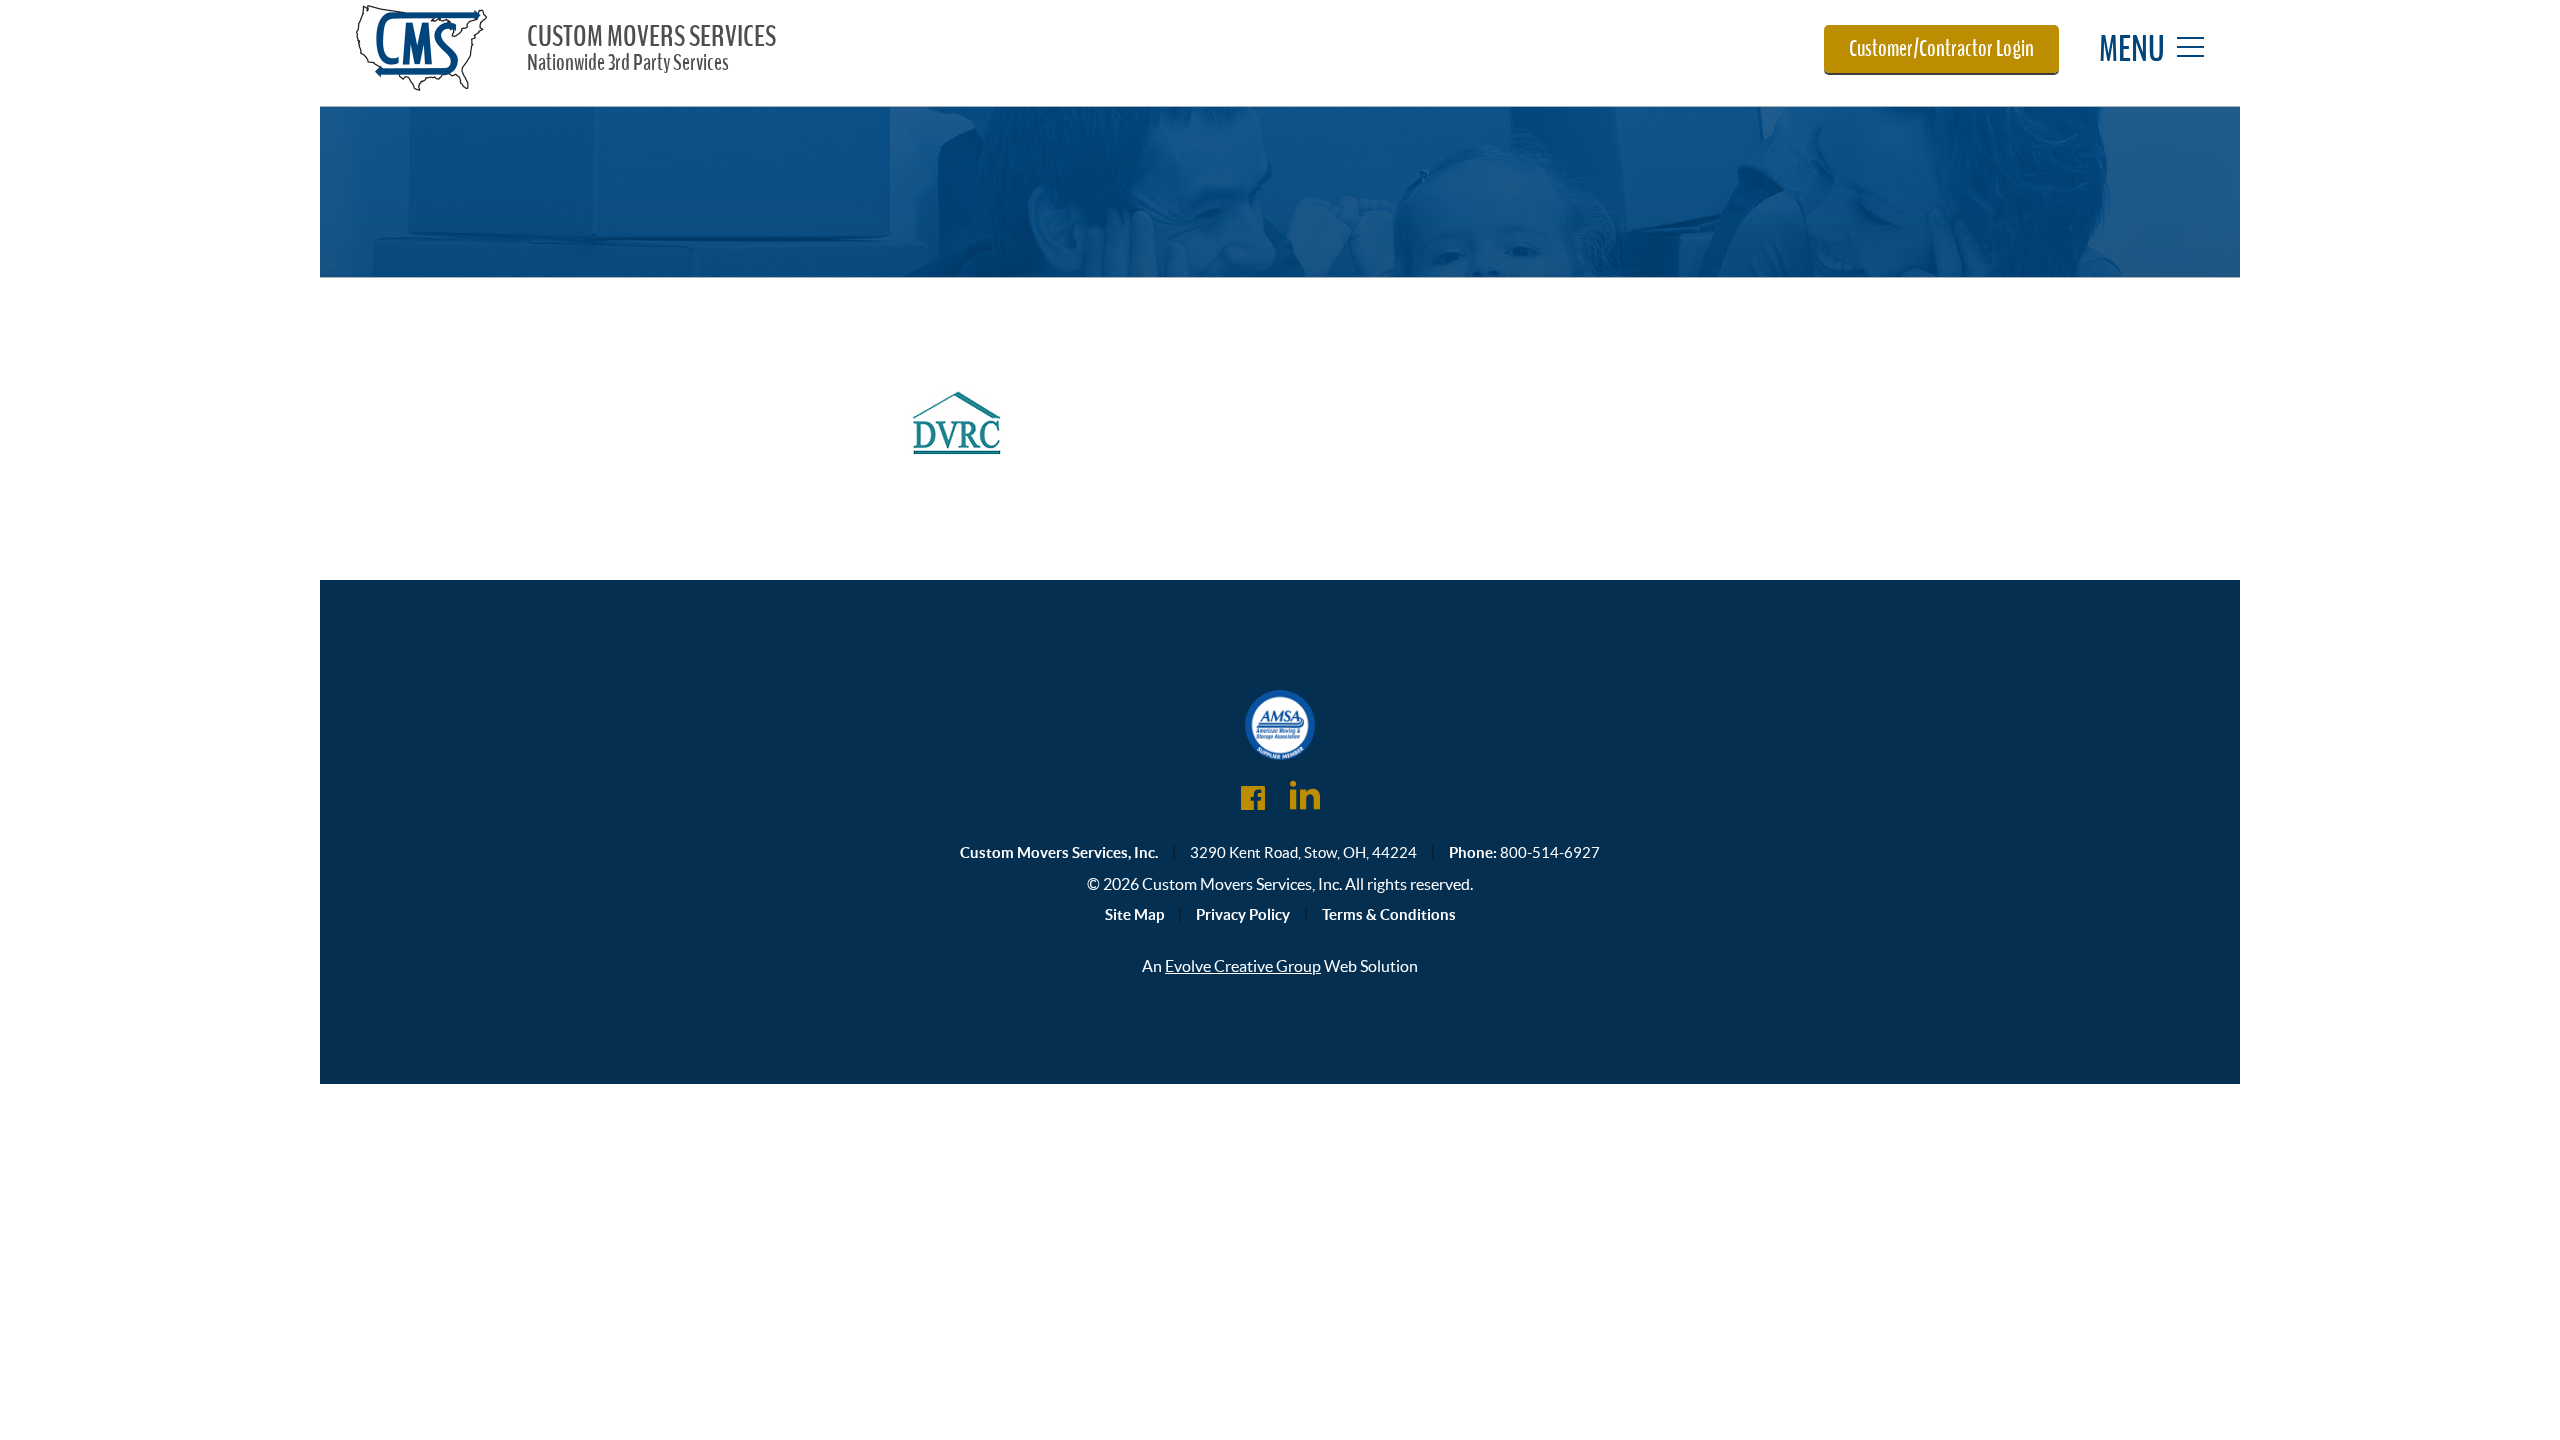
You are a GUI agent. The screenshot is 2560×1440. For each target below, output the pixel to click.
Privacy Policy (1243, 914)
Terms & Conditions (1389, 914)
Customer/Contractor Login (1941, 49)
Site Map (1134, 914)
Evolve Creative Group (1243, 966)
